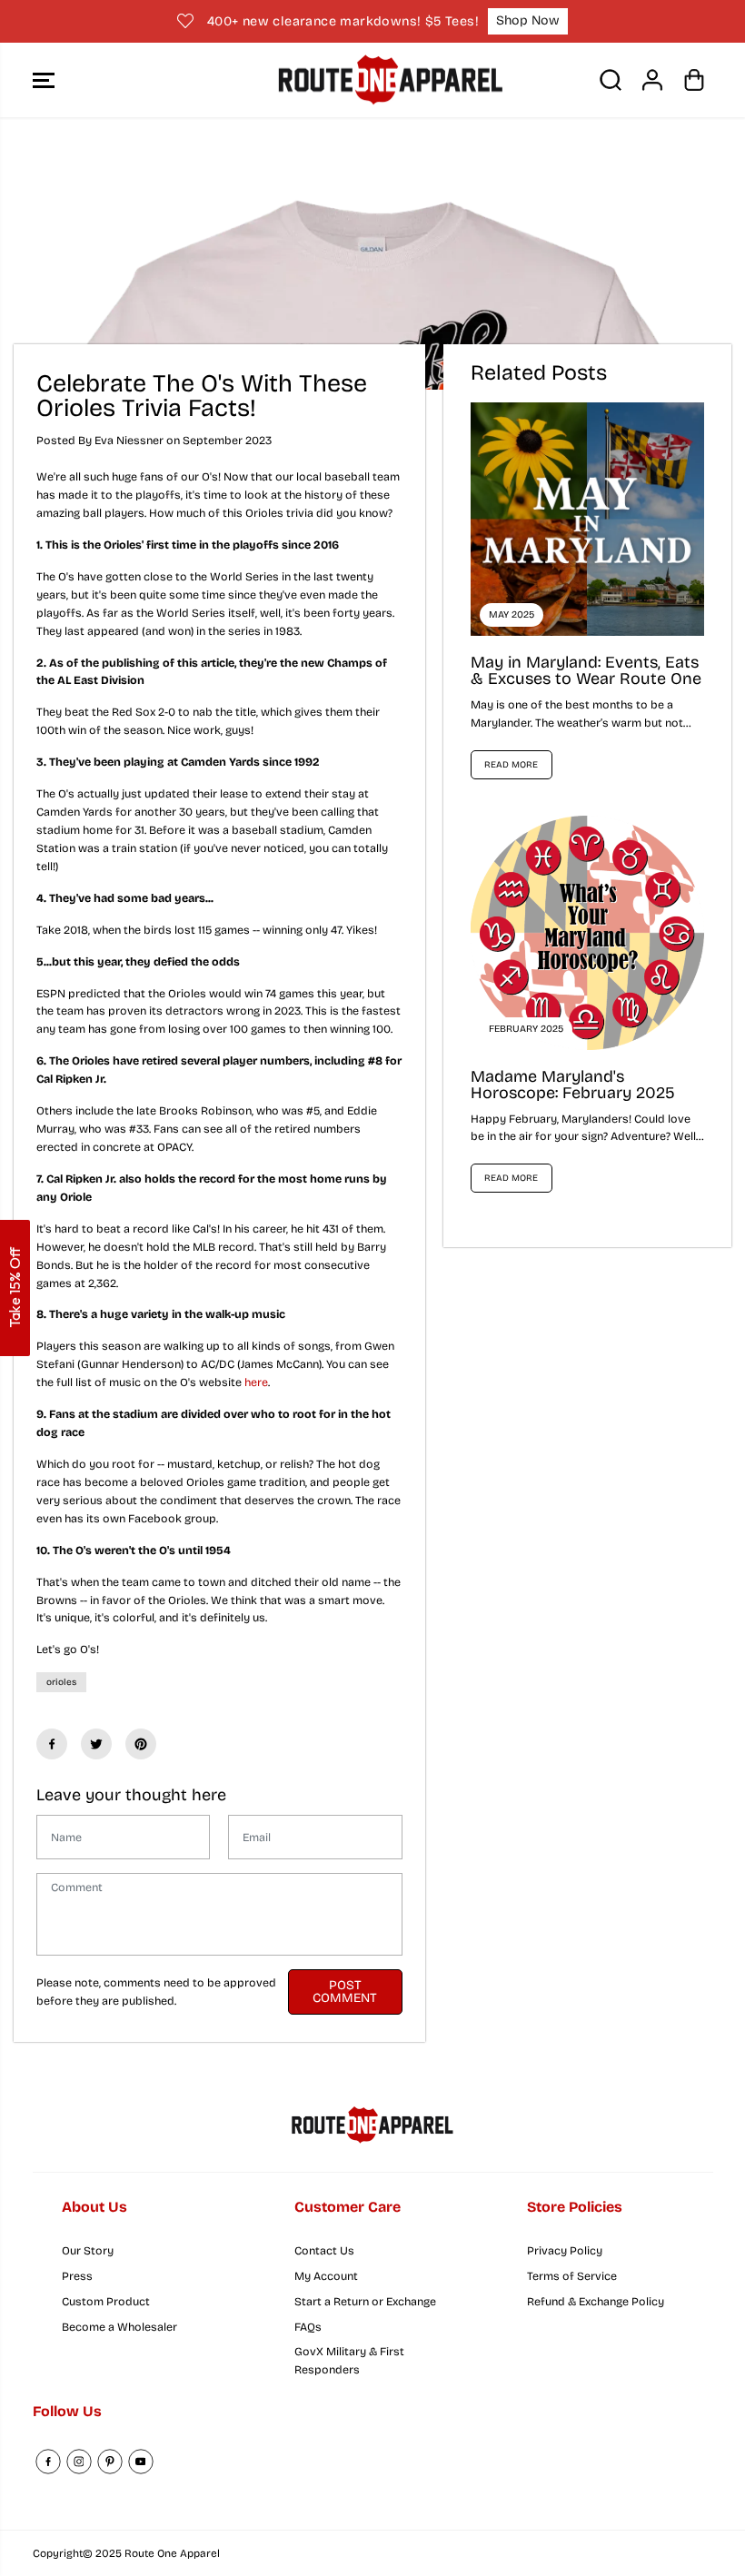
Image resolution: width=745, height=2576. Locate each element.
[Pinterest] (141, 1744)
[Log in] (652, 80)
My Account (326, 2276)
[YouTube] (141, 2462)
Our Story (88, 2250)
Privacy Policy (565, 2250)
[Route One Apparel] (368, 80)
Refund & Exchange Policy (596, 2301)
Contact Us (324, 2250)
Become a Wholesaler (119, 2327)
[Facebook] (52, 1744)
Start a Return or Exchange (365, 2301)
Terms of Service (572, 2276)
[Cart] (694, 80)
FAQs (308, 2327)
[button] (44, 80)
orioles (61, 1682)
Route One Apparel (172, 2553)
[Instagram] (79, 2462)
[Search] (611, 80)
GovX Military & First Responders (349, 2360)
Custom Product (106, 2301)
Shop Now (528, 20)
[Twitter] (96, 1744)
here (256, 1382)
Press (77, 2276)
